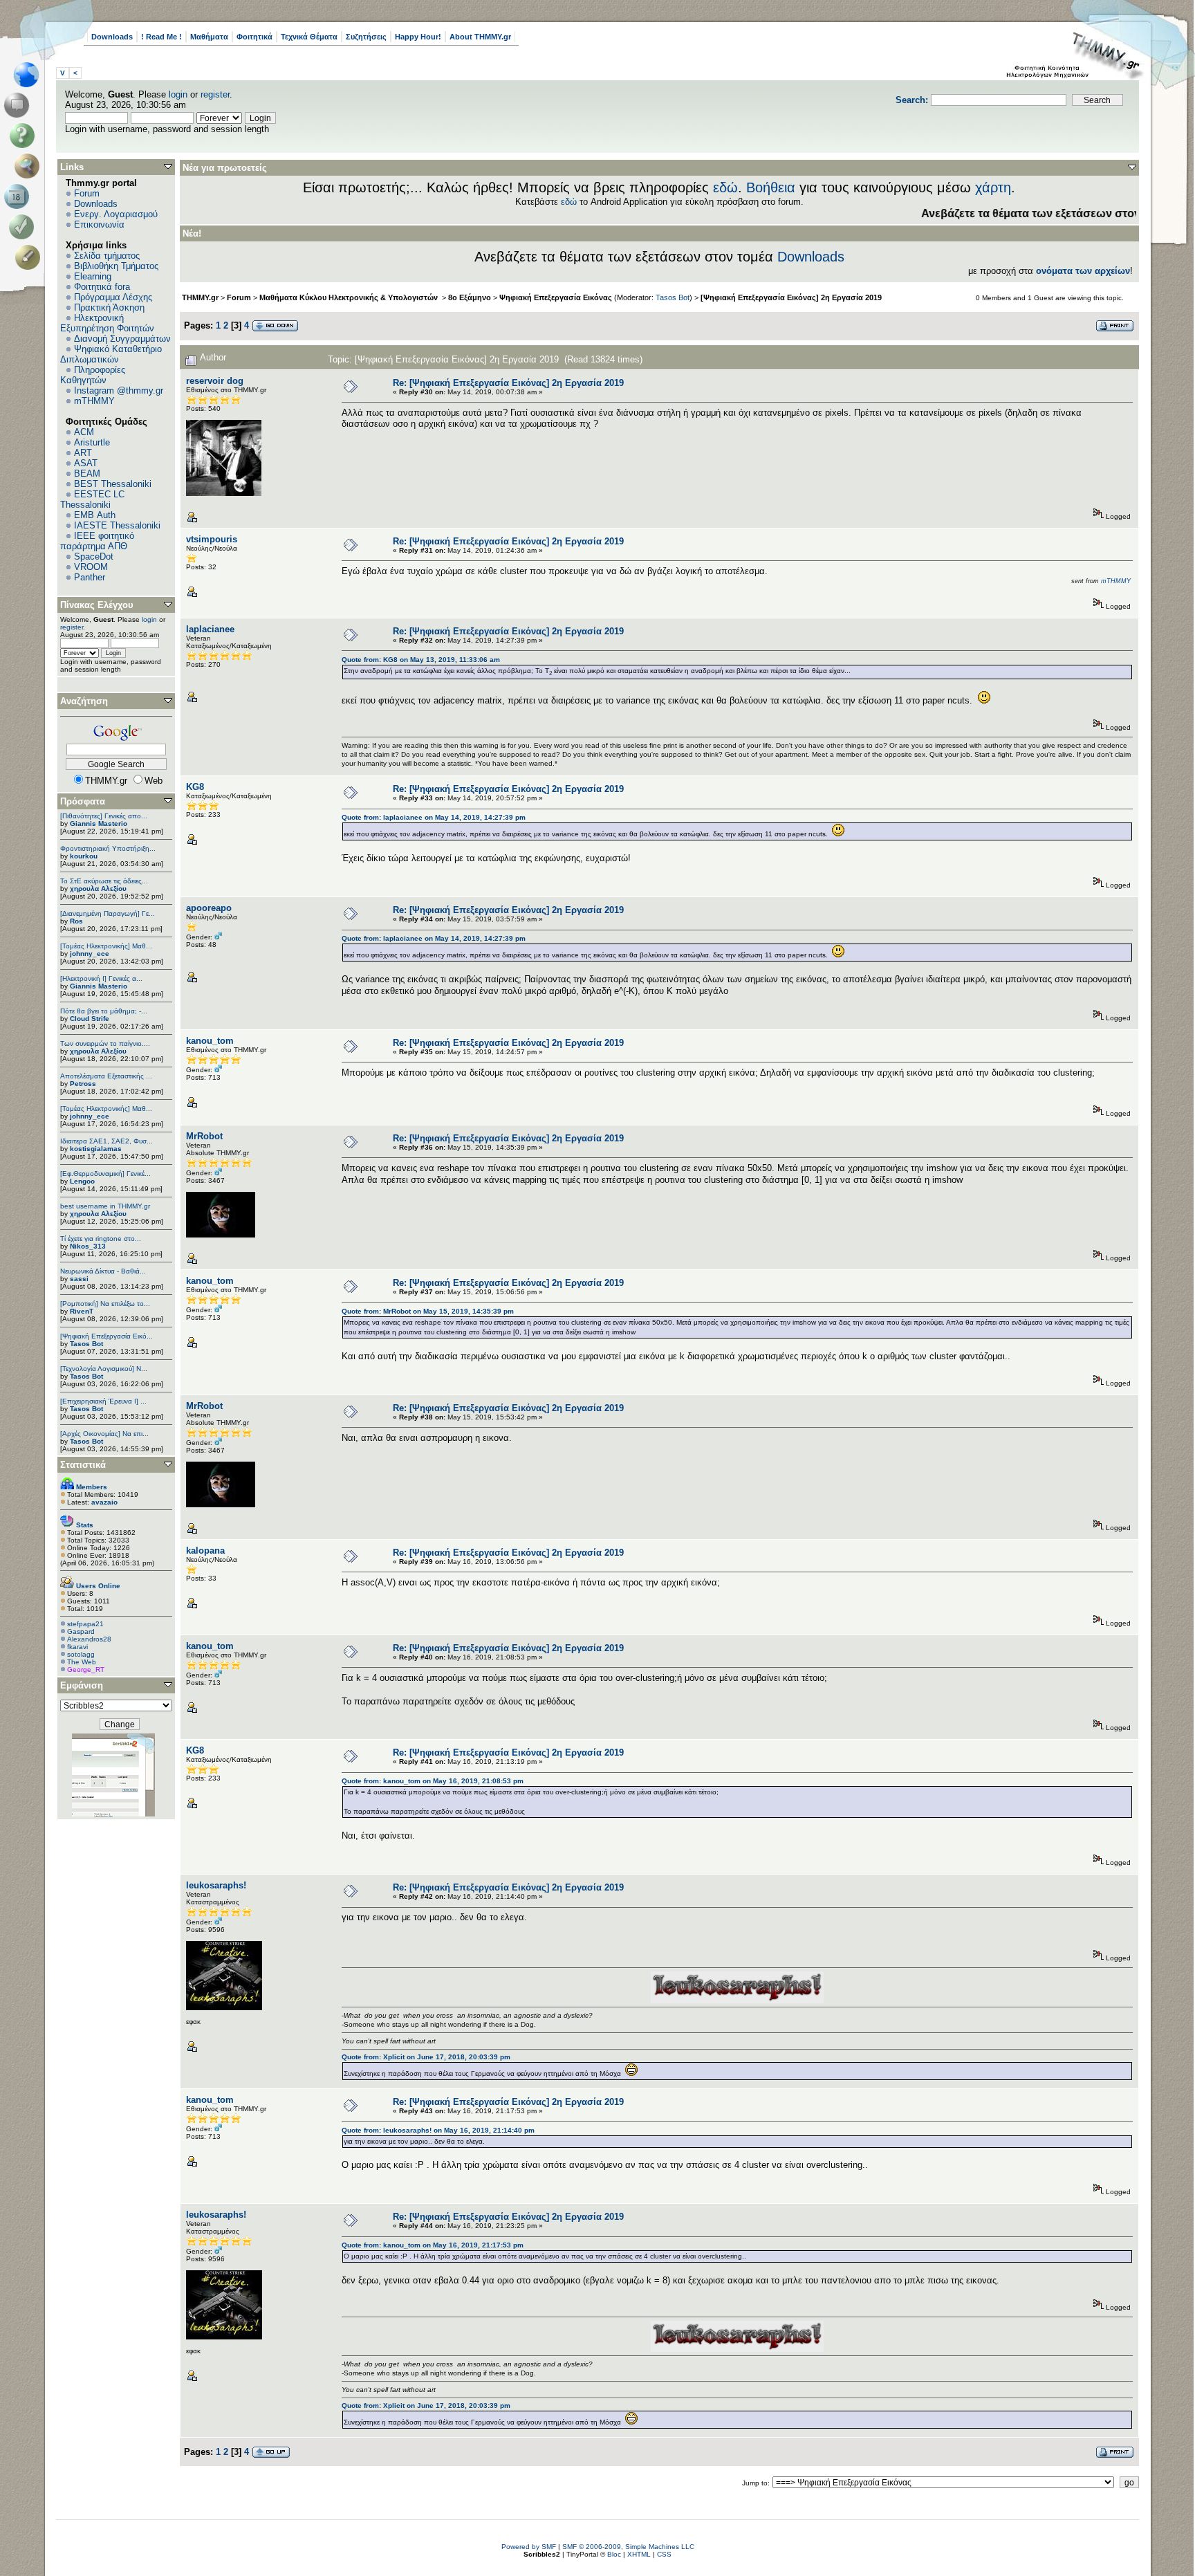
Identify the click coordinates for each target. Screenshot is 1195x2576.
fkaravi (77, 1647)
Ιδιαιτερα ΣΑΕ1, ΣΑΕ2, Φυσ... (106, 1141)
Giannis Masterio (99, 824)
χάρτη (993, 187)
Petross (83, 1084)
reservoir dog (215, 381)
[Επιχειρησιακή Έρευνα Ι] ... (103, 1401)
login (178, 94)
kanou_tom (210, 1041)
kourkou (84, 856)
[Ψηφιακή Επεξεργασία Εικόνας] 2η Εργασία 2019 (791, 297)
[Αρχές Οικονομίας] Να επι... (104, 1434)
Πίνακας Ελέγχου (97, 605)
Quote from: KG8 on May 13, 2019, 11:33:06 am (421, 660)
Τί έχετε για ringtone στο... (101, 1239)
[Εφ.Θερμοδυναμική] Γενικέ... (105, 1174)
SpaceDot (94, 556)
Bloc (614, 2554)
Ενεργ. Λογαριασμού (116, 214)
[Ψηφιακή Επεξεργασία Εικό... (106, 1336)
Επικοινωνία (99, 224)
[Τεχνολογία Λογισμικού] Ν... (104, 1369)
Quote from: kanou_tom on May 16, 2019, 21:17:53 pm (433, 2245)
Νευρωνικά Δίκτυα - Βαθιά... (103, 1271)
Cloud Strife (90, 1019)
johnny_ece (90, 954)
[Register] (30, 257)
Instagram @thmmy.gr (119, 390)
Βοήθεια (771, 187)
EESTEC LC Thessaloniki (92, 499)
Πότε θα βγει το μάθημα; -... (104, 1011)
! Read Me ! (161, 37)
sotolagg (81, 1654)
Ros (76, 921)
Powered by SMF (529, 2547)
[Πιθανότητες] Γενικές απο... (104, 816)
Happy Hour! (418, 37)
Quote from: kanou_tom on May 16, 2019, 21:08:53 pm (433, 1781)
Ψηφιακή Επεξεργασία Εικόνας (556, 297)
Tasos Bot (86, 1344)
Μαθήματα (209, 37)
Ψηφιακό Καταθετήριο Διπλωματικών (111, 354)
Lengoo (82, 1181)
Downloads (112, 37)
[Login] (25, 227)
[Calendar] (19, 196)
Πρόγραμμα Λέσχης (113, 297)
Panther (90, 577)
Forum (87, 193)
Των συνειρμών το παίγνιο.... (105, 1043)
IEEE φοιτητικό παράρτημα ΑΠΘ (97, 541)
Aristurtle (92, 442)
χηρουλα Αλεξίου (98, 889)
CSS (664, 2554)
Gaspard (81, 1631)
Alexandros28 (89, 1639)
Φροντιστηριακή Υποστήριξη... (108, 848)
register (215, 94)
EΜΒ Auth (95, 515)
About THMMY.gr (480, 37)
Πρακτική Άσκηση (109, 307)
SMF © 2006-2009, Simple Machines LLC (628, 2547)
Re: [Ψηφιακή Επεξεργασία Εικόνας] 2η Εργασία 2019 (508, 383)
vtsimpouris (212, 539)
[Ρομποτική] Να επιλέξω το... (105, 1304)
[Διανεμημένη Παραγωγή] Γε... (108, 913)
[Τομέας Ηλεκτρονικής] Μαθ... (106, 946)
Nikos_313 (88, 1246)
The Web (82, 1662)
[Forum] (19, 105)
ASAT (86, 463)
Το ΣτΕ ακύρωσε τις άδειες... (104, 881)
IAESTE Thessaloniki (117, 525)
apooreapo (209, 908)
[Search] (30, 166)
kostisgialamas (96, 1149)
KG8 (195, 787)
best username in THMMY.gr (105, 1206)
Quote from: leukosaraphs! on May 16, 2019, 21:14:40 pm (438, 2130)
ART (83, 453)
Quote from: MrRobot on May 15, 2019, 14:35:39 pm (428, 1311)
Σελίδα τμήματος (107, 256)
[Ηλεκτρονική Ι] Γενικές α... (101, 978)
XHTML (639, 2554)
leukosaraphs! (216, 1885)
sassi (79, 1279)
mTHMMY (94, 401)
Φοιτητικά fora (102, 287)
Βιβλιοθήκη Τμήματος (116, 266)
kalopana (205, 1551)
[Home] (30, 75)
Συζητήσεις (366, 37)
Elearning (93, 276)
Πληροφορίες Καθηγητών (93, 375)
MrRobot (204, 1136)
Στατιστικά (83, 1465)
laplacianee (210, 629)
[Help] (25, 136)
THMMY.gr (200, 297)
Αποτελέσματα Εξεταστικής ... (106, 1076)
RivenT (82, 1311)
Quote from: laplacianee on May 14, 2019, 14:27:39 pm (434, 817)
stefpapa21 (85, 1624)
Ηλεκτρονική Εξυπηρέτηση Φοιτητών (107, 323)
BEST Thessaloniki (113, 484)
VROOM (91, 567)
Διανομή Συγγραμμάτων (122, 339)
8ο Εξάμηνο (470, 297)
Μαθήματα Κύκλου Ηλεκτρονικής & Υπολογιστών (350, 297)
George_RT (86, 1669)
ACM (84, 432)
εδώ (725, 187)
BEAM (87, 473)
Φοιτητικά (254, 37)
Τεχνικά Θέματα (309, 37)
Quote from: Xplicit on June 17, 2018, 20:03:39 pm (426, 2057)
